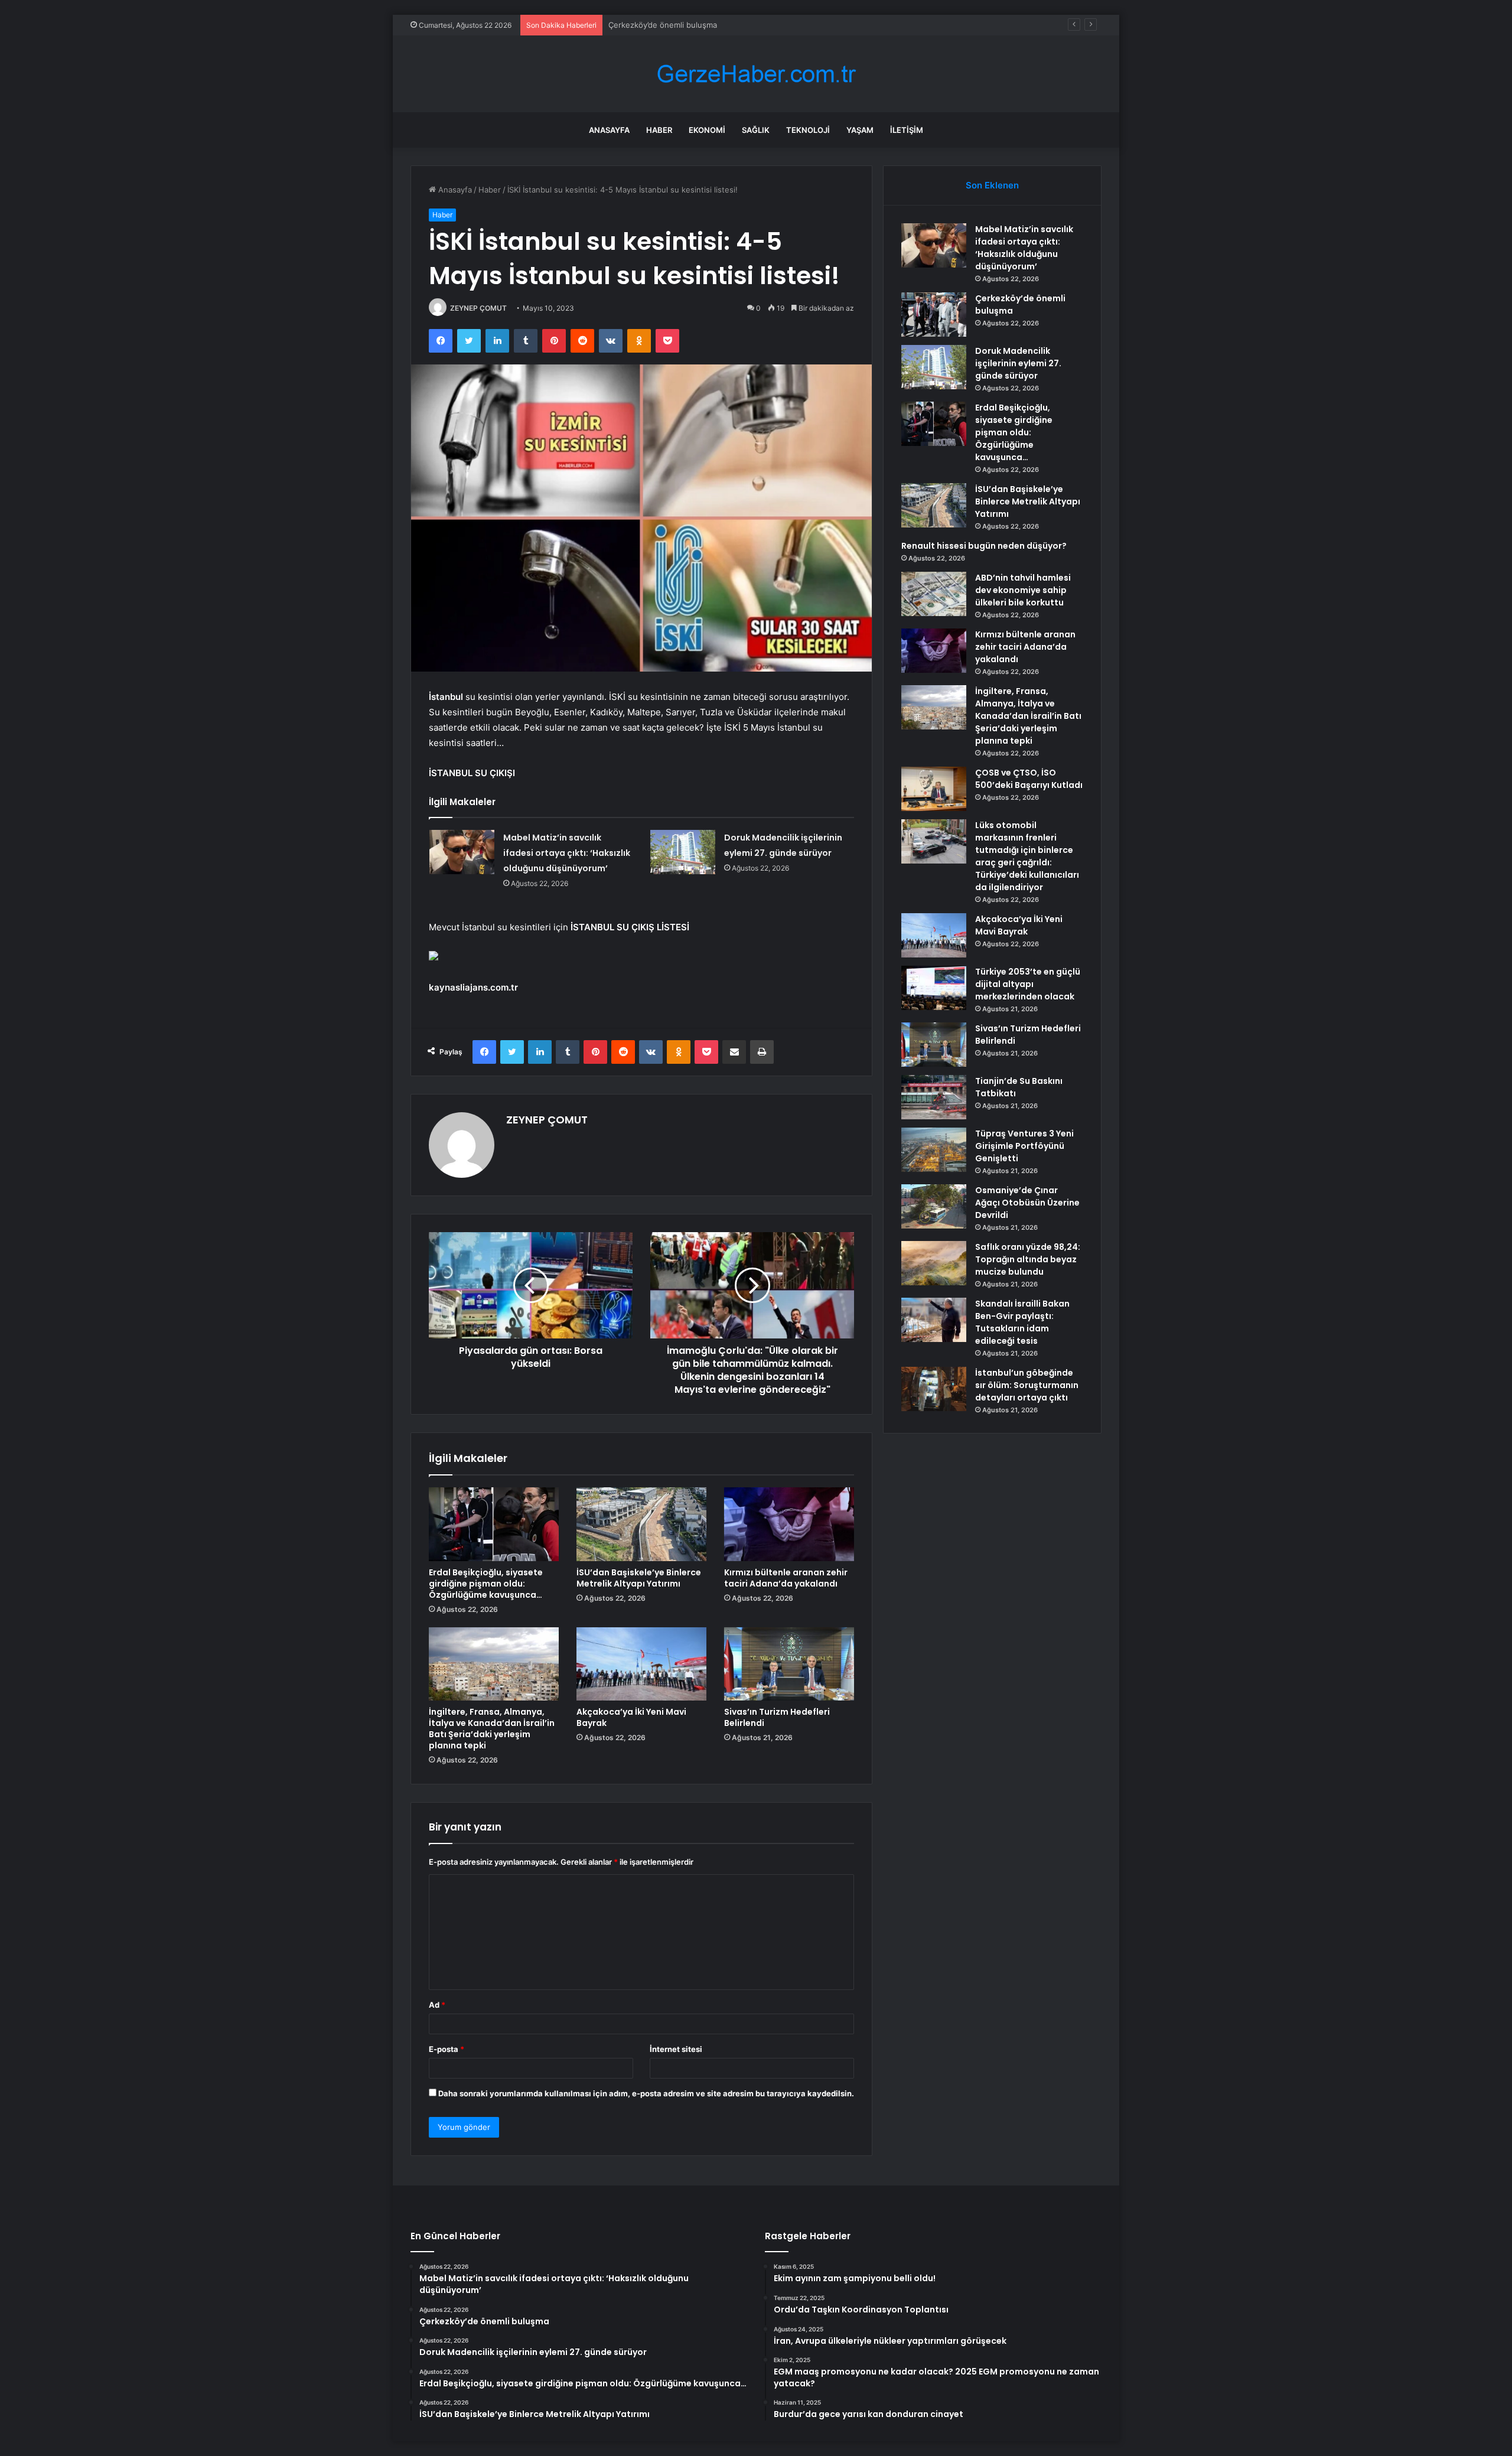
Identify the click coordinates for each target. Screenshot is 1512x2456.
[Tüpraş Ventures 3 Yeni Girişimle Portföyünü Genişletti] (934, 1150)
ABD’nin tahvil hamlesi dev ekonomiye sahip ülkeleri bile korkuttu (1023, 590)
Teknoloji (808, 130)
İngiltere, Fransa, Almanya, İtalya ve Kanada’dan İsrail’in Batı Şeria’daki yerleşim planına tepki (492, 1729)
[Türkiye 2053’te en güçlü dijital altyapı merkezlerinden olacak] (934, 988)
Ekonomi (707, 130)
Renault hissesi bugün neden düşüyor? (984, 546)
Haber (659, 130)
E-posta (447, 2049)
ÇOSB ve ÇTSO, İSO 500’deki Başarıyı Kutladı (1029, 779)
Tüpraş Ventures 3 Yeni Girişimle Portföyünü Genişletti (1024, 1146)
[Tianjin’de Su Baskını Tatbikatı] (934, 1097)
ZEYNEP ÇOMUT (478, 308)
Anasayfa (609, 130)
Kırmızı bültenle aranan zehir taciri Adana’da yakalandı (786, 1578)
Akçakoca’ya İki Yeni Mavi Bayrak (631, 1717)
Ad (437, 2005)
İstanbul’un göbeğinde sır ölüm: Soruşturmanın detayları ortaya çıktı (1027, 1385)
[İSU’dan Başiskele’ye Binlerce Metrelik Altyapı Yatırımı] (641, 1524)
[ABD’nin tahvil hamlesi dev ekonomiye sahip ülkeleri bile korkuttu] (934, 594)
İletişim (907, 130)
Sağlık (756, 130)
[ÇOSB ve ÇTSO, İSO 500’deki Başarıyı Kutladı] (934, 789)
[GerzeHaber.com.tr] (756, 74)
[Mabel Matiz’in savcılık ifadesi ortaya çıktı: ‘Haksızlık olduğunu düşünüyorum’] (462, 852)
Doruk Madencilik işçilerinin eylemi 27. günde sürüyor (706, 25)
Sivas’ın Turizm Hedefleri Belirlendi (777, 1717)
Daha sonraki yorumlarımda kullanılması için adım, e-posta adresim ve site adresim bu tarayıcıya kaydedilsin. (646, 2093)
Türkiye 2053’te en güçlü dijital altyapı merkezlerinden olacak (1028, 984)
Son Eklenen (992, 185)
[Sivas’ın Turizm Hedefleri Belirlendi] (789, 1664)
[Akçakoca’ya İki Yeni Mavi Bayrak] (641, 1664)
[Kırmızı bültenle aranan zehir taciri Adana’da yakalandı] (789, 1524)
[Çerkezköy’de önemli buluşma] (934, 315)
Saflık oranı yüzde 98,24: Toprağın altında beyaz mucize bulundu (1028, 1259)
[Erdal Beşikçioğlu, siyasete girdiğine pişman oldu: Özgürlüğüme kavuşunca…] (494, 1524)
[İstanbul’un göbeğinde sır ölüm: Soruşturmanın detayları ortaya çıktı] (934, 1389)
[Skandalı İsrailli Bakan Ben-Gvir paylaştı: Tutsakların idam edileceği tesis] (934, 1320)
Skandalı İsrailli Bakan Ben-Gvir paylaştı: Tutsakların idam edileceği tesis (1022, 1322)
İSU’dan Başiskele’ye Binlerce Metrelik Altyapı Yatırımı (639, 1578)
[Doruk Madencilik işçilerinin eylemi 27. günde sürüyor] (683, 852)
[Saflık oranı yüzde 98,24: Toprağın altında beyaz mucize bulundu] (934, 1263)
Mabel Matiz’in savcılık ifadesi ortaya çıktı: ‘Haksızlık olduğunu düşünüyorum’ (567, 853)
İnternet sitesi (676, 2049)
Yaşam (860, 130)
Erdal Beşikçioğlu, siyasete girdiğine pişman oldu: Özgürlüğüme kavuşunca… (486, 1584)
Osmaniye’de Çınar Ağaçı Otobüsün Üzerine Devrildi (1027, 1203)
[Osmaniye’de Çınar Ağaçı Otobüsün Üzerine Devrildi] (934, 1206)
